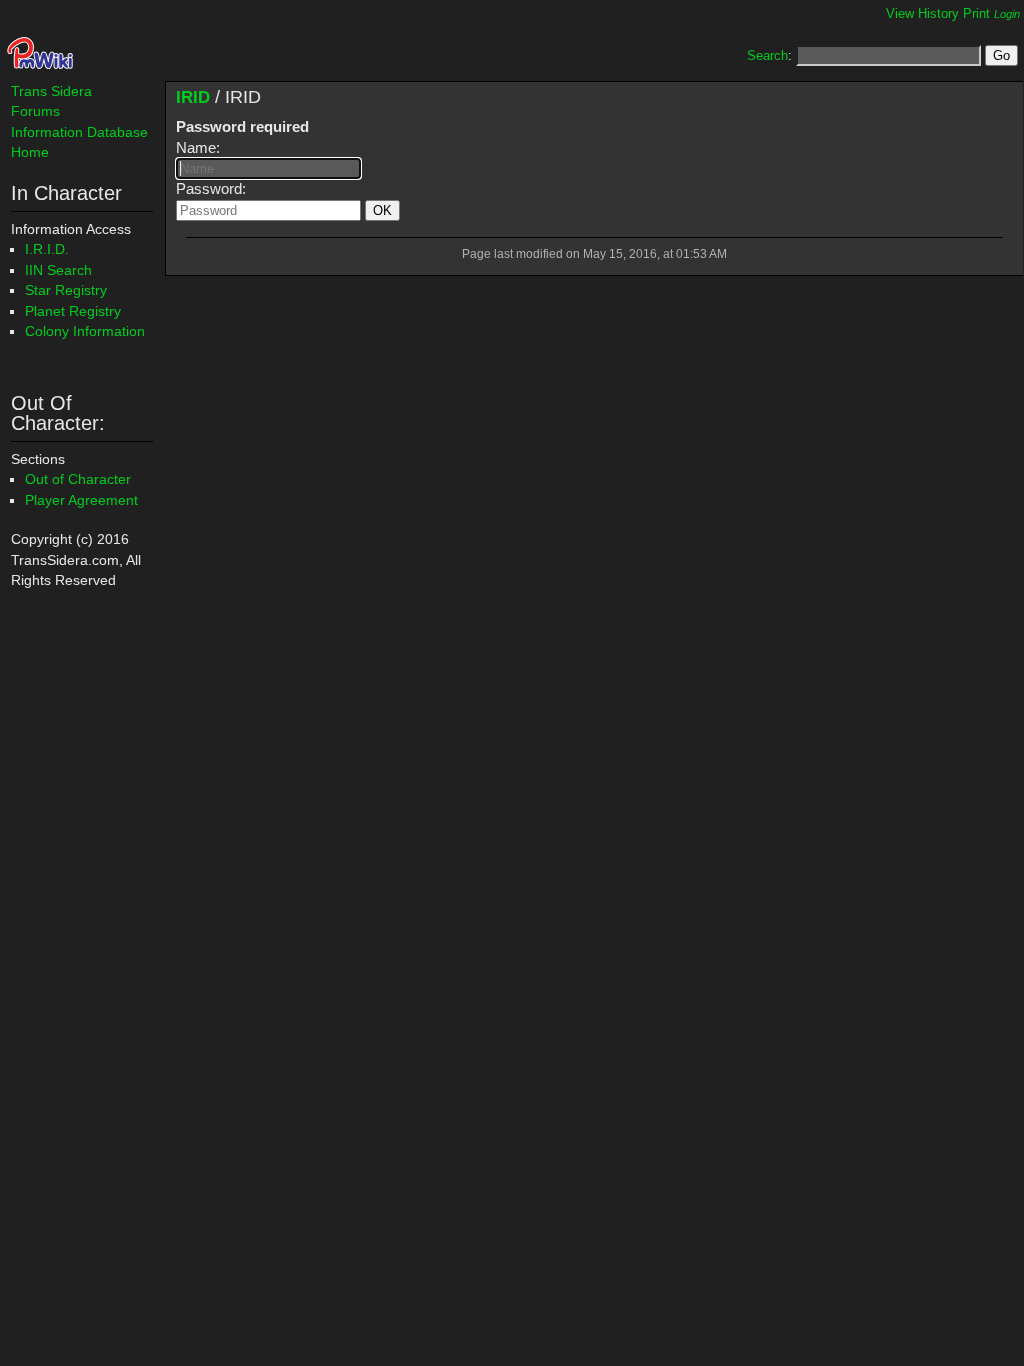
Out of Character (78, 479)
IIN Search (58, 270)
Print (976, 13)
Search (767, 55)
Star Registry (66, 290)
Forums (35, 111)
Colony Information (85, 331)
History (938, 13)
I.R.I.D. (47, 249)
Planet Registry (73, 311)
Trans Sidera (51, 91)
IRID (193, 97)
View (900, 13)
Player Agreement (81, 500)
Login (1007, 14)
